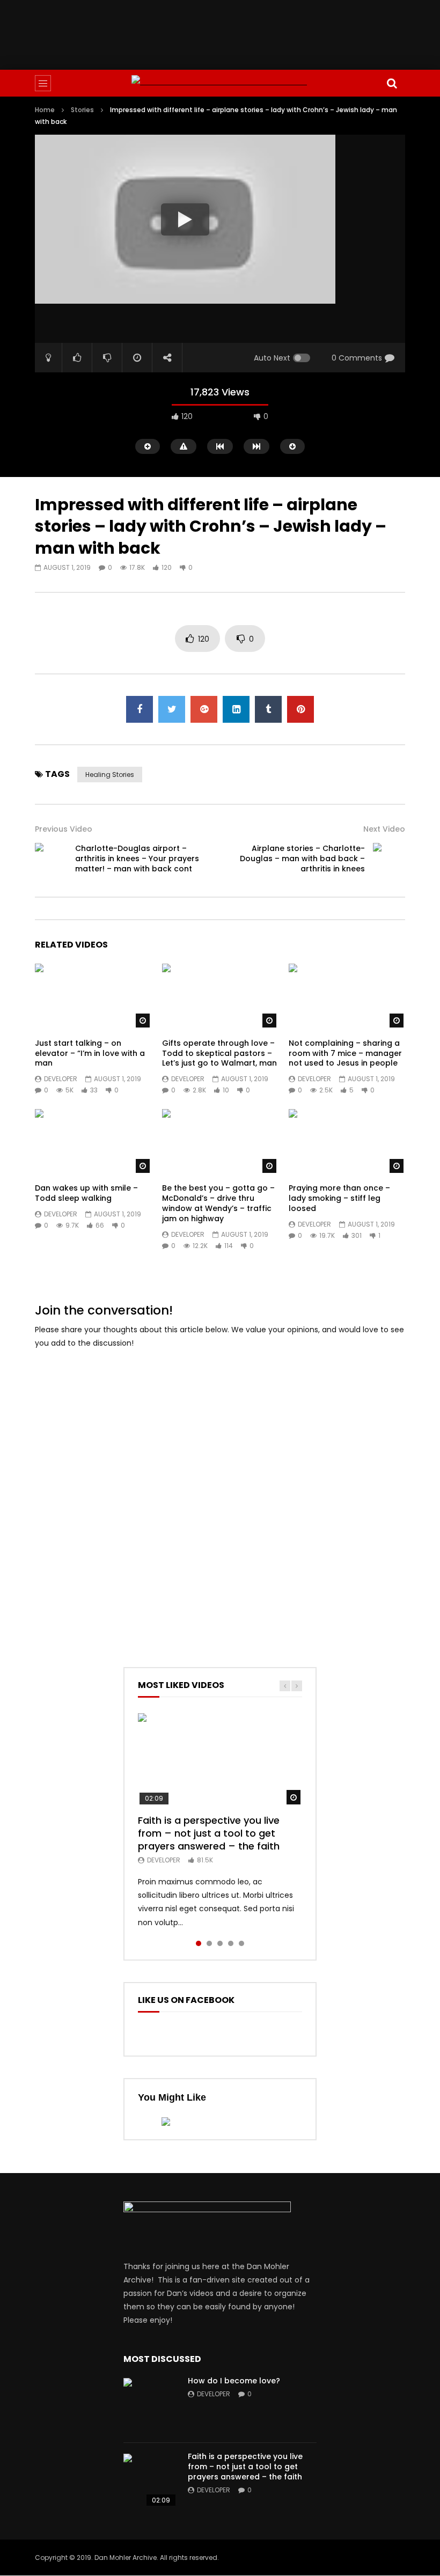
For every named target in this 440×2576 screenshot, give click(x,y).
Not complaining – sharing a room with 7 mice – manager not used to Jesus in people (345, 1053)
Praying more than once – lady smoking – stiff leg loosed (339, 1198)
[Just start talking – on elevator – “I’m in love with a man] (93, 996)
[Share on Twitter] (172, 709)
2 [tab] (209, 1943)
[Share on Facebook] (140, 709)
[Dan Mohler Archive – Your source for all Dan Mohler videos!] (220, 83)
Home (45, 110)
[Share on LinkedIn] (236, 709)
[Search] (392, 83)
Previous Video (64, 829)
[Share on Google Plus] (204, 709)
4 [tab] (231, 1943)
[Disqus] (220, 1493)
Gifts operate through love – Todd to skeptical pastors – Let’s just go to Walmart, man (219, 1053)
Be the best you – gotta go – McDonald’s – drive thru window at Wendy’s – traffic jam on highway (218, 1203)
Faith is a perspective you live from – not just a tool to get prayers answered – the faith (209, 1833)
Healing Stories (110, 775)
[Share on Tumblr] (268, 709)
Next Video (384, 829)
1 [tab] (199, 1943)
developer (61, 1079)
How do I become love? (234, 2381)
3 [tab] (220, 1943)
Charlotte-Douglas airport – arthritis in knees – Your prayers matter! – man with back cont (137, 858)
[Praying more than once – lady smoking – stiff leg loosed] (347, 1142)
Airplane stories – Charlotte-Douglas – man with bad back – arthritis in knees (302, 858)
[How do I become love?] (150, 2405)
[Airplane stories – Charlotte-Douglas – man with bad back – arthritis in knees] (389, 859)
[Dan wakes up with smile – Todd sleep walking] (93, 1142)
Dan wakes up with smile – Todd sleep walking (86, 1193)
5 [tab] (241, 1943)
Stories (82, 110)
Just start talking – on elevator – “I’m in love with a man (90, 1053)
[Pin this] (300, 709)
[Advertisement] (230, 33)
